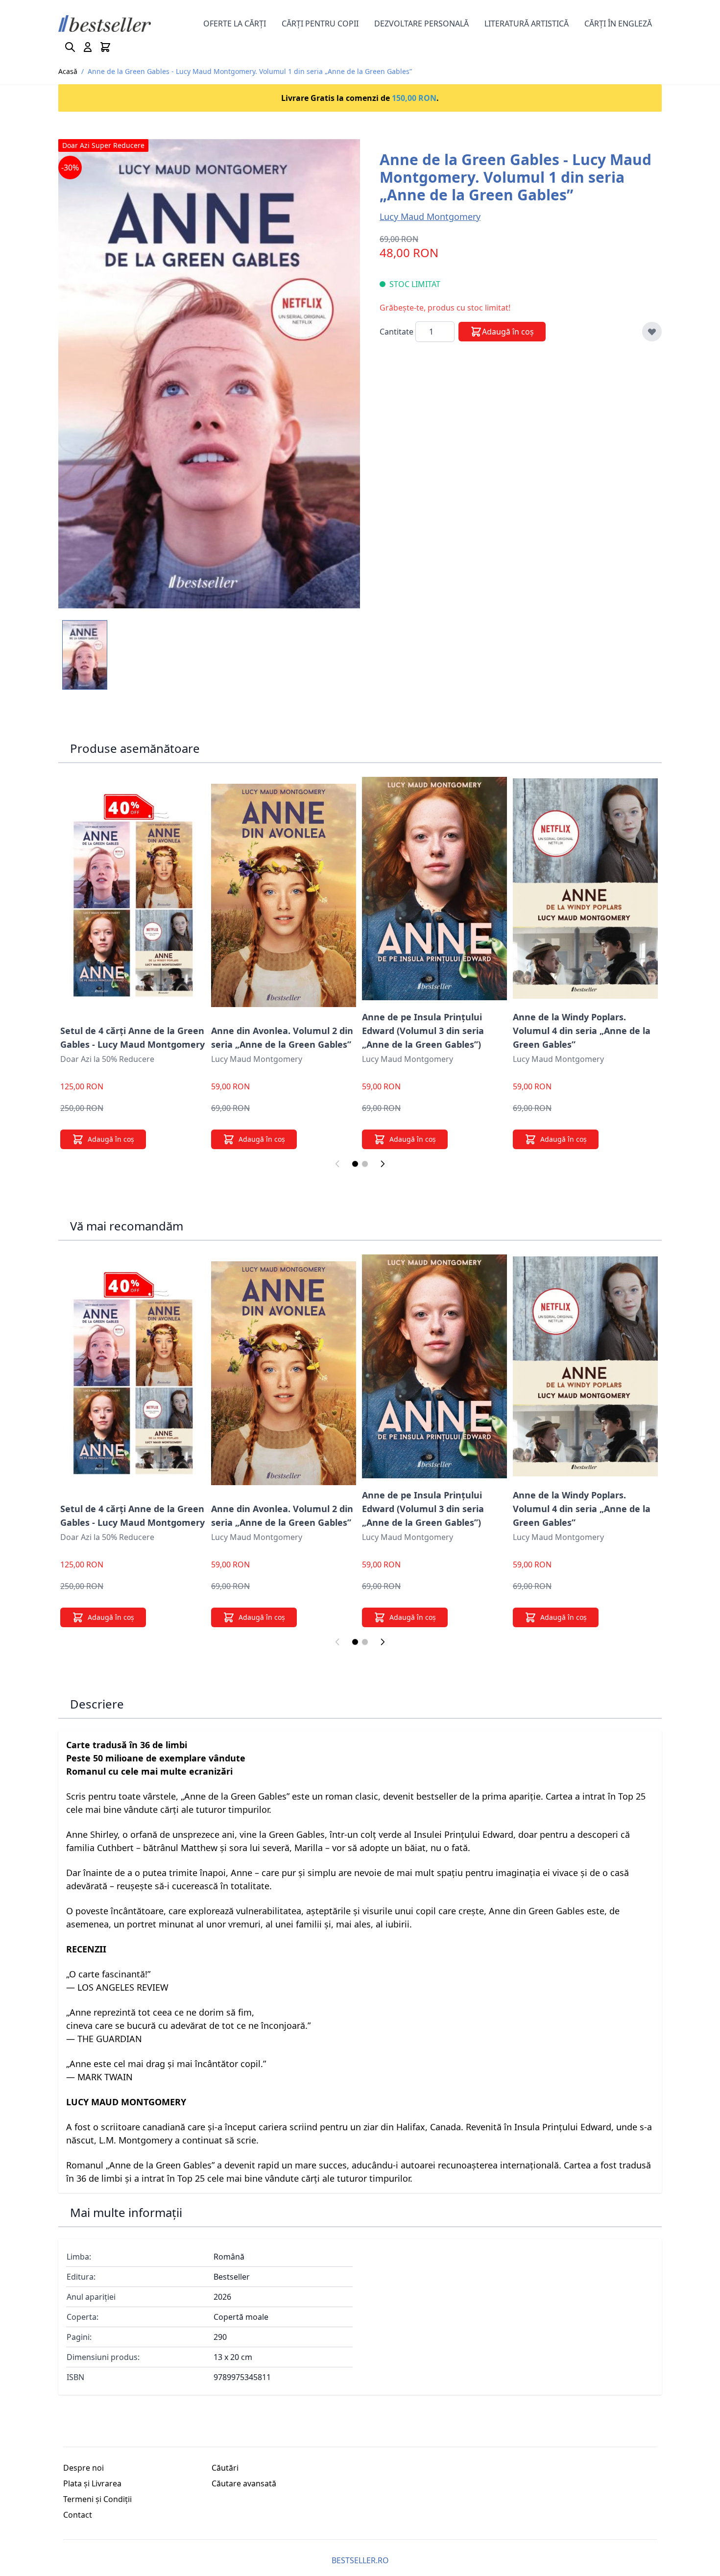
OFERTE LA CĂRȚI (235, 24)
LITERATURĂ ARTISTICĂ (527, 24)
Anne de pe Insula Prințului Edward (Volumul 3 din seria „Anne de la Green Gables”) (423, 1031)
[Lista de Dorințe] (652, 332)
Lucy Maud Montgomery (430, 217)
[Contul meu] (88, 47)
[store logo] (105, 24)
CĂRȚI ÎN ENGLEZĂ (618, 24)
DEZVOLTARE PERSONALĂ (421, 24)
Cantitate (397, 332)
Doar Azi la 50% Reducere (107, 1059)
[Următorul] (383, 1164)
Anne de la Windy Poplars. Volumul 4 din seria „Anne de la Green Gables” (582, 1031)
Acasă (68, 71)
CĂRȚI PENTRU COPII (320, 24)
